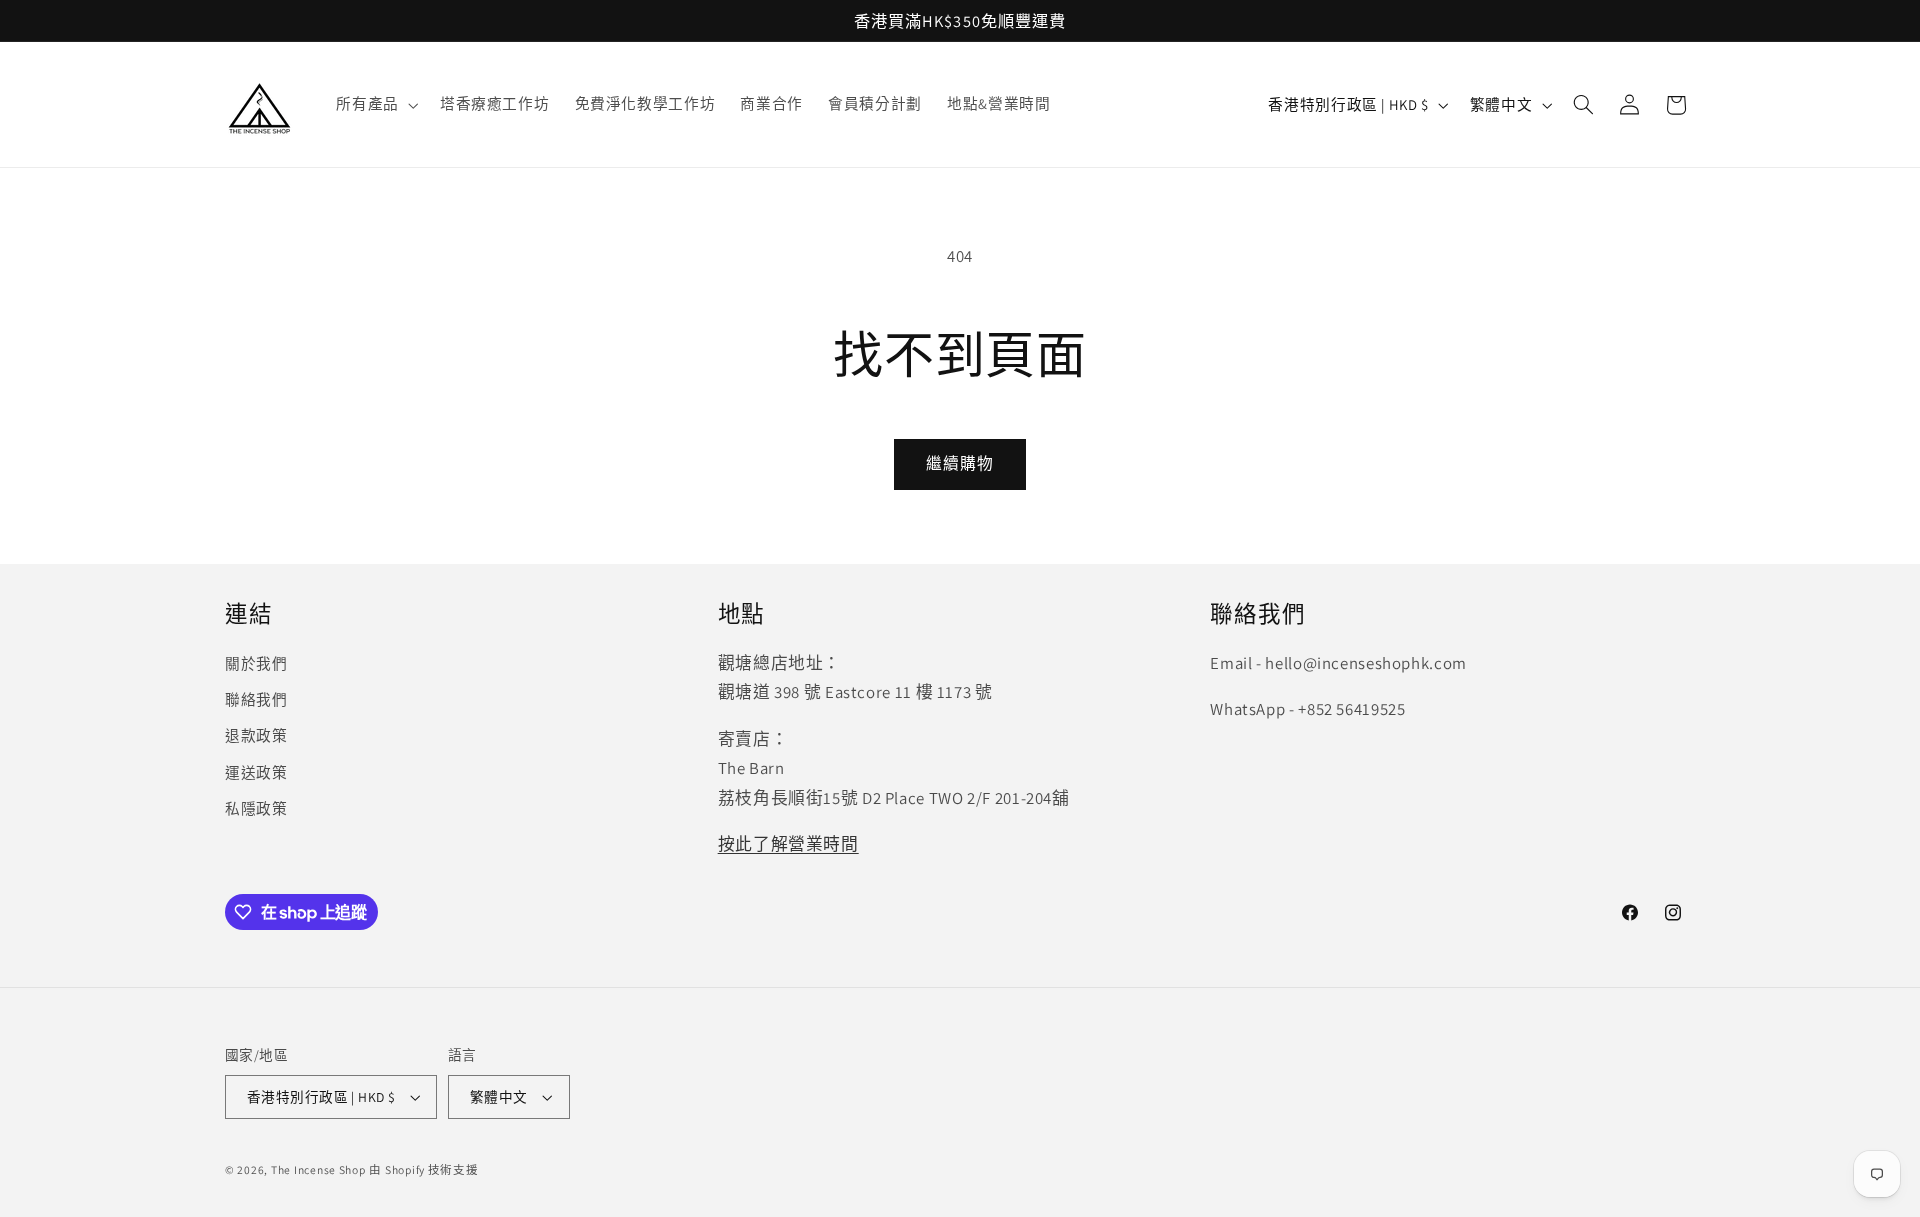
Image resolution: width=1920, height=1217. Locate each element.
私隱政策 (256, 808)
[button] (375, 105)
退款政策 (256, 735)
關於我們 (256, 663)
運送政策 (256, 772)
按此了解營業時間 (788, 844)
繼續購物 (960, 463)
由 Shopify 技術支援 (423, 1169)
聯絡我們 (256, 699)
